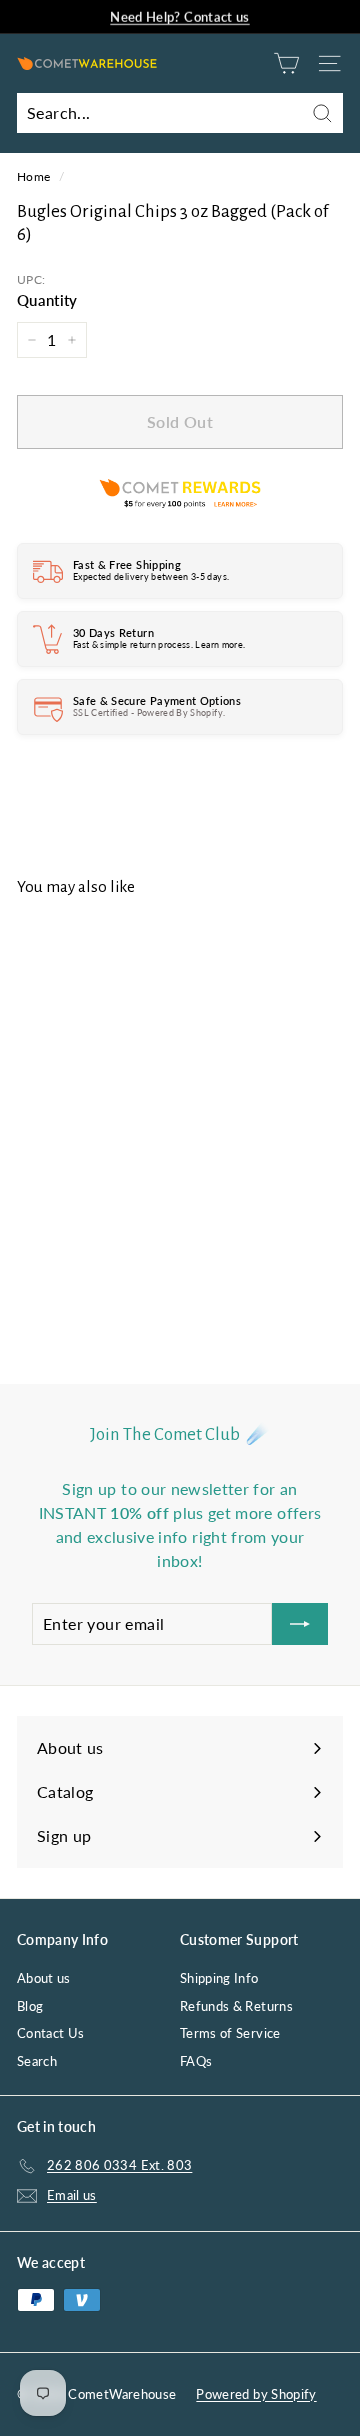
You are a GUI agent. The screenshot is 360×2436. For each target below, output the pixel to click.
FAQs (196, 2061)
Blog (30, 2006)
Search (37, 2061)
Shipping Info (219, 1978)
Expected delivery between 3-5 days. (151, 576)
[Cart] (286, 63)
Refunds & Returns (236, 2006)
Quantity (47, 300)
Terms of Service (230, 2033)
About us (44, 1978)
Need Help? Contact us (179, 16)
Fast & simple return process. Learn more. (159, 644)
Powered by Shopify (256, 2394)
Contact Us (51, 2033)
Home (33, 176)
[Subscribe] (300, 1624)
